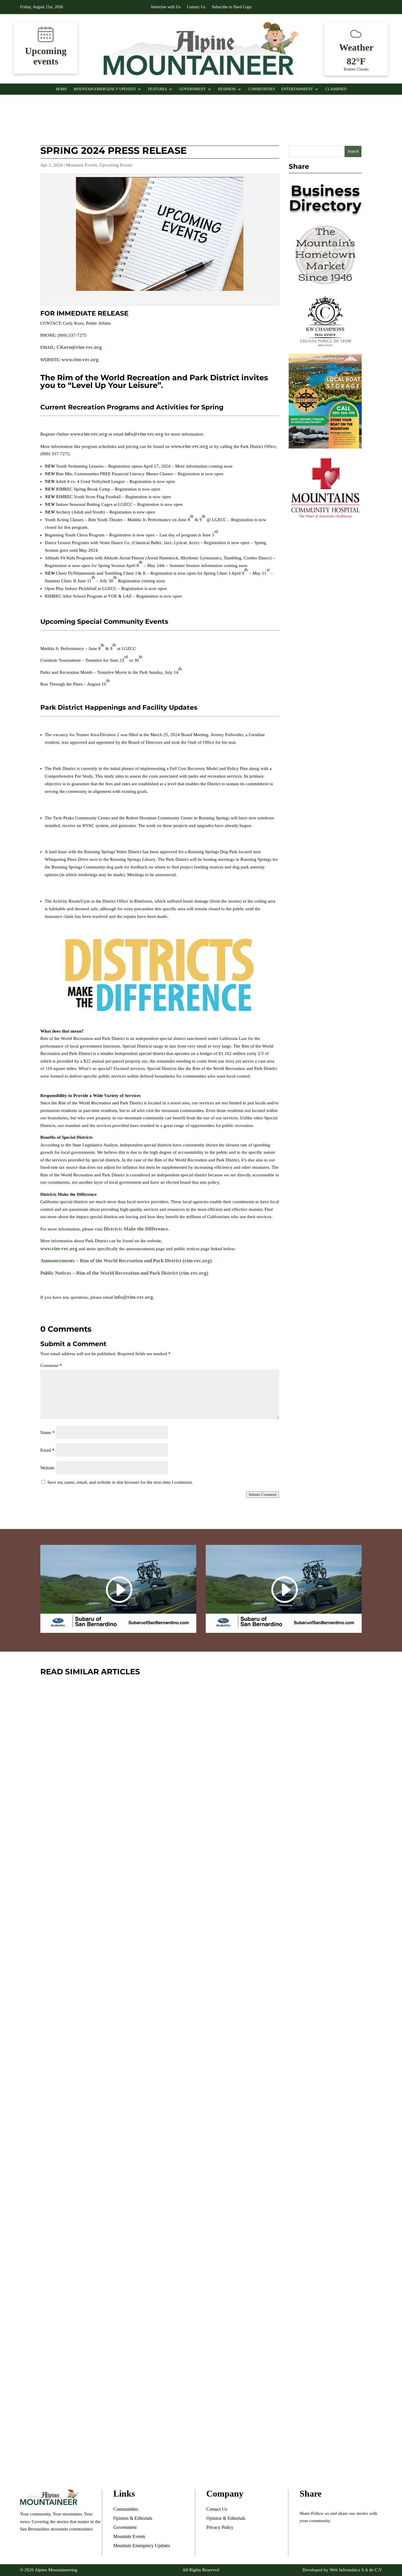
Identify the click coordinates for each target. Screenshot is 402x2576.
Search (353, 151)
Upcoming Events (116, 165)
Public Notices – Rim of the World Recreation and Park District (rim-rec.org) (124, 1273)
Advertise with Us (165, 7)
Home (62, 89)
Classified (336, 89)
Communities (261, 89)
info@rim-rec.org (144, 434)
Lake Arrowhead (130, 1915)
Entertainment (297, 89)
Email (47, 1450)
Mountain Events (82, 165)
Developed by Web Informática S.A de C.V (342, 2570)
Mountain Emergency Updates (105, 89)
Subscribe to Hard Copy (232, 7)
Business (227, 89)
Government (192, 89)
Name (48, 1433)
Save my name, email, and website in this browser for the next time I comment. (120, 1482)
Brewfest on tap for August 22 (116, 1897)
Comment (51, 1365)
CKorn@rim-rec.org (79, 347)
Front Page (92, 1915)
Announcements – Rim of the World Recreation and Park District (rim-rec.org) (126, 1261)
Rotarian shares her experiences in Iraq (137, 2429)
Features (157, 89)
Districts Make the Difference (136, 1229)
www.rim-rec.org (80, 360)
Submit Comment (263, 1494)
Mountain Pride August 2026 (112, 2164)
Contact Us (196, 7)
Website (48, 1468)
